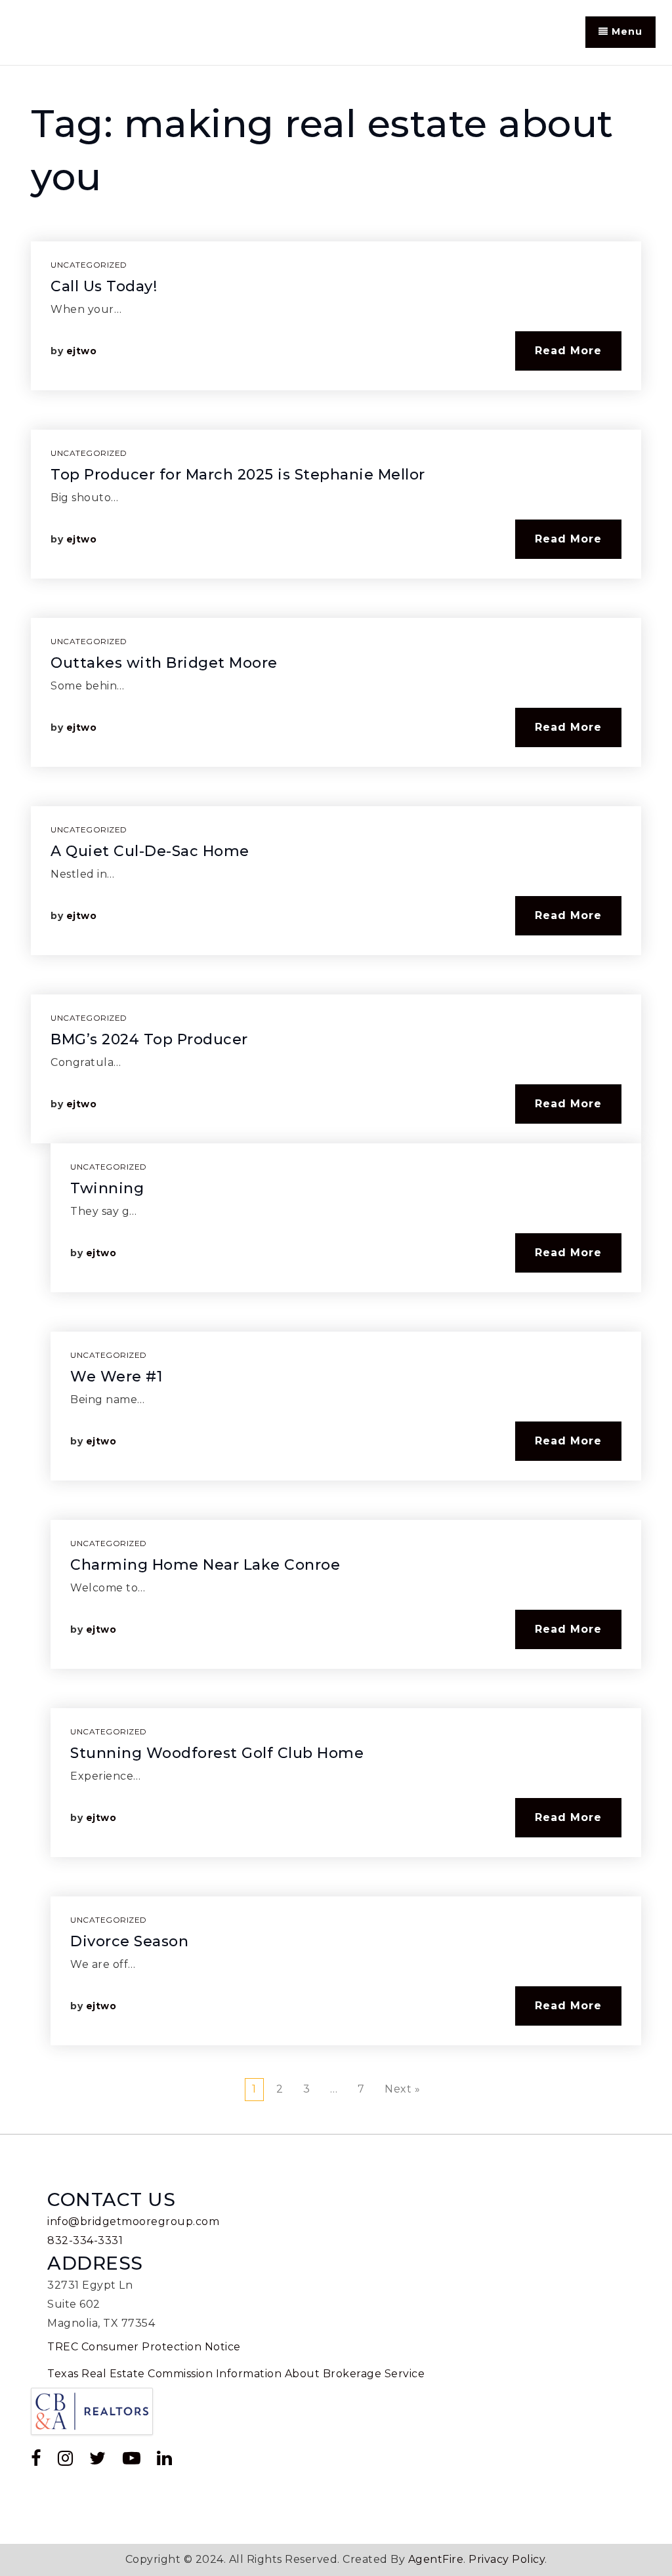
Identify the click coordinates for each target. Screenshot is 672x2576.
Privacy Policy (507, 2559)
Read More (568, 351)
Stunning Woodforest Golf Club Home (217, 1753)
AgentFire (436, 2559)
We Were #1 (116, 1377)
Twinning (107, 1188)
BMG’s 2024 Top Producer (149, 1039)
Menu (625, 31)
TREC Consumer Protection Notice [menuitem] (144, 2347)
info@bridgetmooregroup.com (133, 2221)
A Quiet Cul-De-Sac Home (150, 851)
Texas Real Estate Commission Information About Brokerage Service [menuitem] (236, 2374)
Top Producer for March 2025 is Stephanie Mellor (238, 475)
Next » (402, 2089)
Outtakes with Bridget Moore (164, 663)
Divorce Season (129, 1941)
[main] (336, 1100)
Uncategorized (89, 265)
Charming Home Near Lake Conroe (205, 1565)
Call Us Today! (104, 286)
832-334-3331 (85, 2240)
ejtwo (82, 351)
